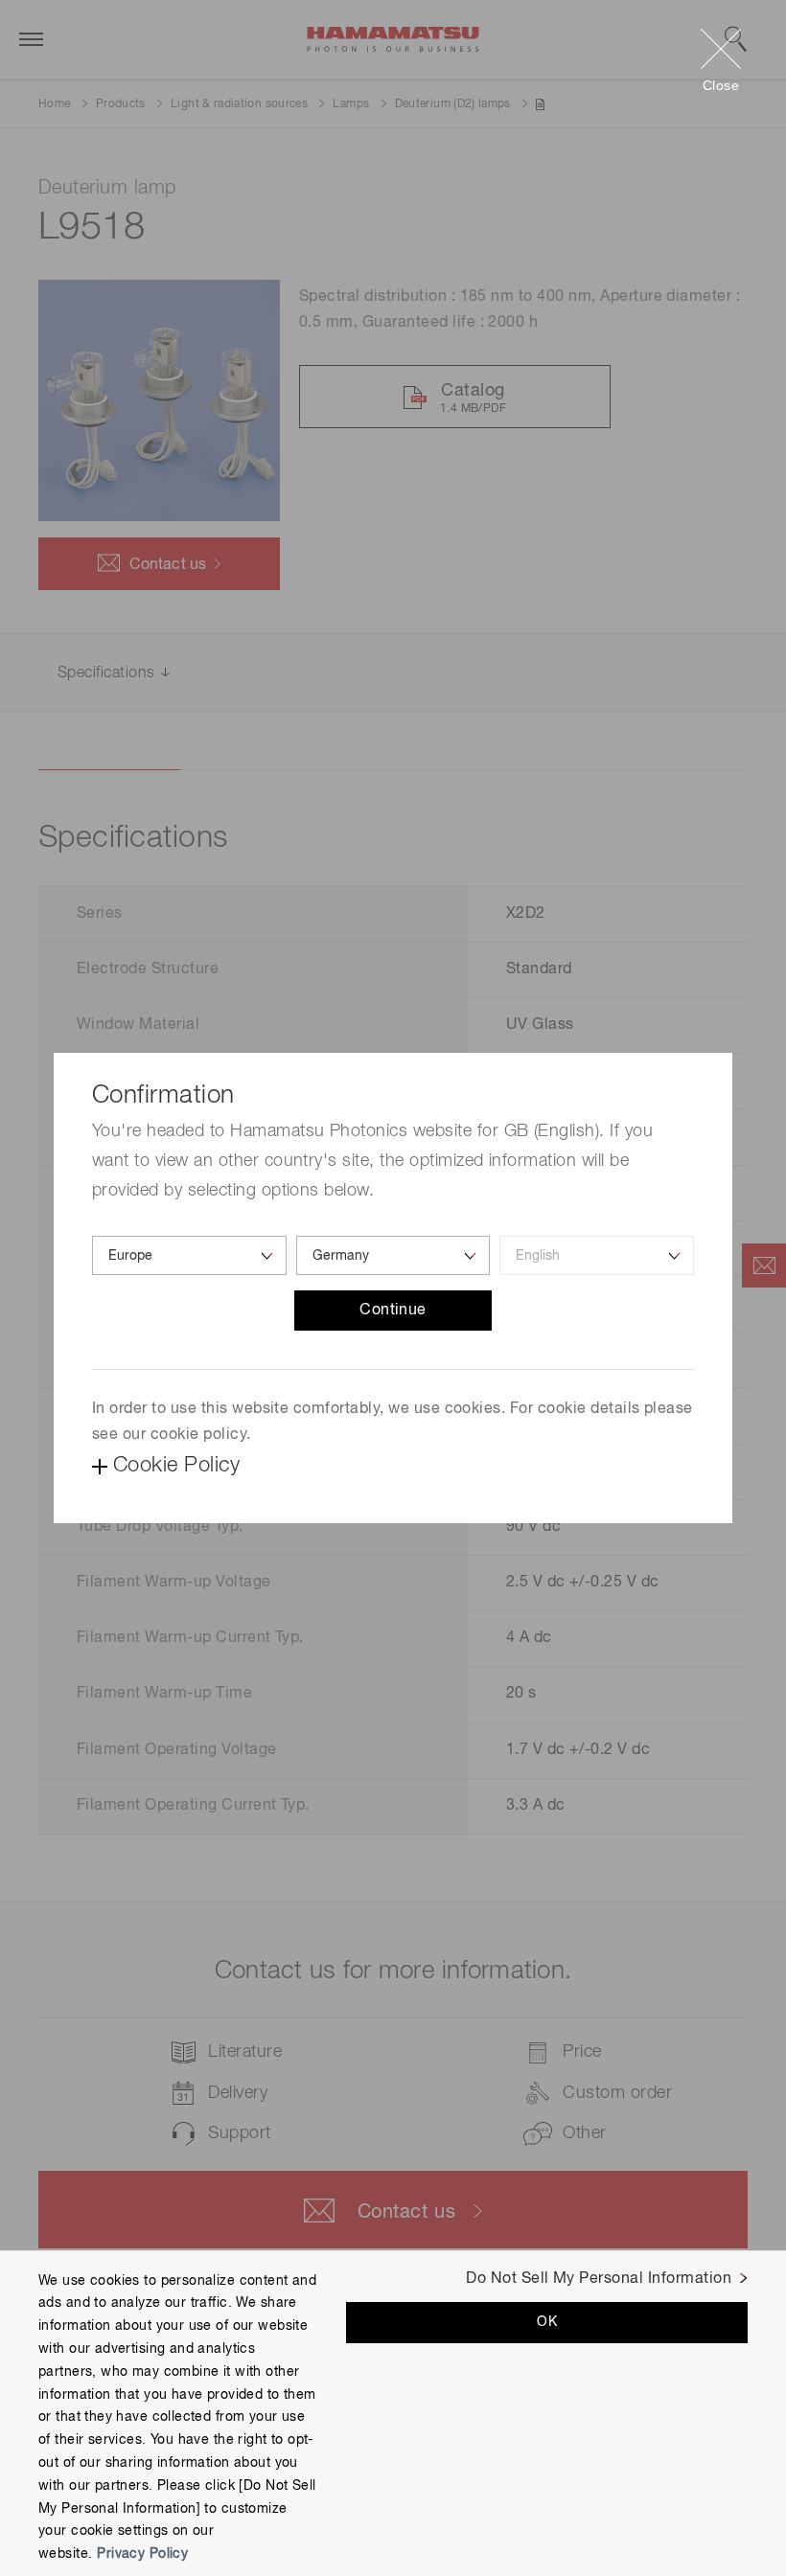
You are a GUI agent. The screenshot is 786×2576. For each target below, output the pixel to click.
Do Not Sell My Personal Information (599, 2279)
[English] (597, 1255)
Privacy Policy (142, 2554)
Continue (393, 1311)
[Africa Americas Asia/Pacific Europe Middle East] (189, 1255)
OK (547, 2322)
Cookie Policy (176, 1466)
